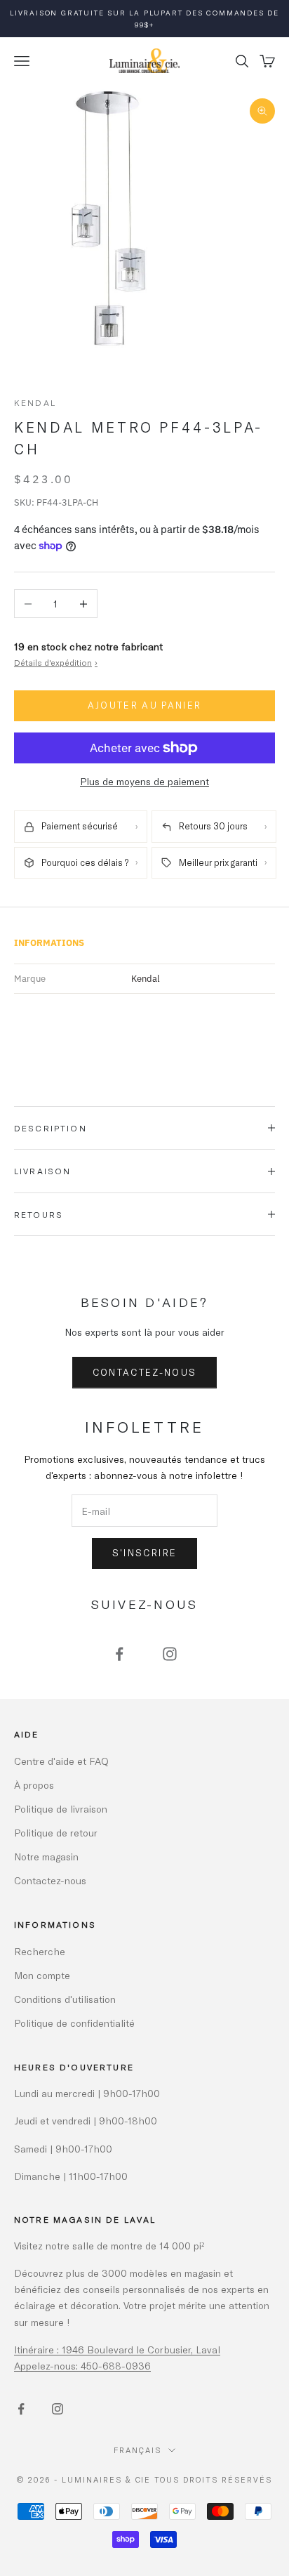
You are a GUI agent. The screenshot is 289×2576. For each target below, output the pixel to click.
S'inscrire (144, 1553)
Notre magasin (46, 1857)
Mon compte (42, 1975)
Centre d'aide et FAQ (61, 1761)
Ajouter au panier (145, 705)
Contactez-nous (145, 1372)
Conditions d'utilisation (65, 1999)
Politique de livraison (61, 1809)
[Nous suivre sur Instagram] (170, 1654)
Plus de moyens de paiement (144, 781)
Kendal (35, 402)
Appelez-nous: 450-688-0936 (82, 2366)
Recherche (40, 1951)
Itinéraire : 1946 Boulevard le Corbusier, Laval (117, 2350)
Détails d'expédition (56, 662)
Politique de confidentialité (74, 2023)
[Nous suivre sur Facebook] (119, 1654)
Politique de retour (56, 1833)
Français (137, 2450)
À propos (34, 1785)
